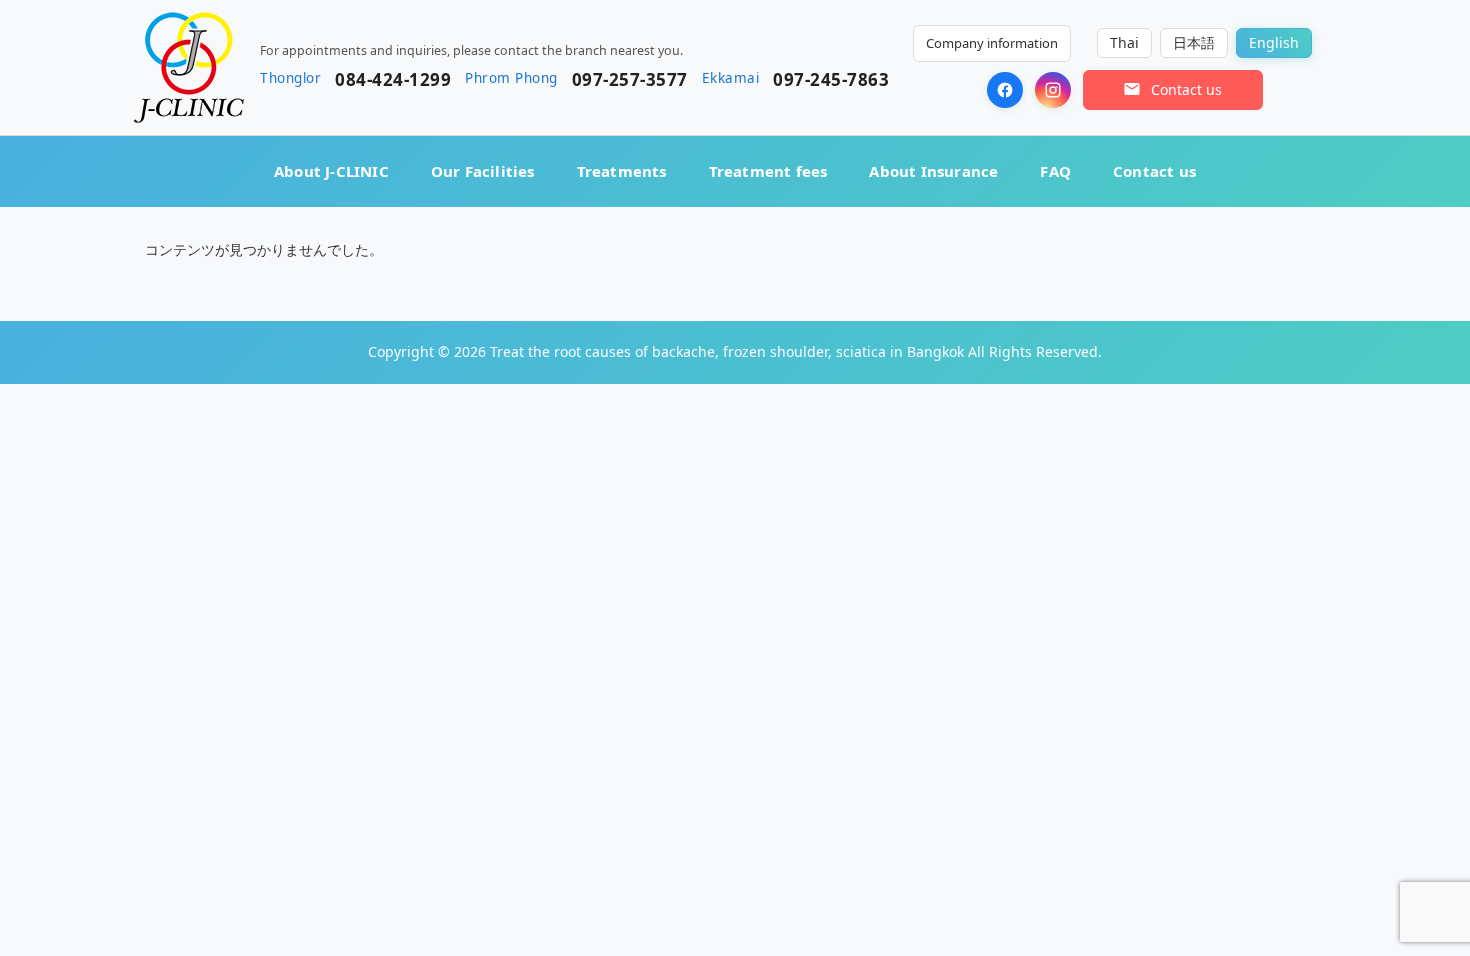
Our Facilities (483, 171)
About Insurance (933, 171)
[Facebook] (1005, 90)
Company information (992, 43)
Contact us (1154, 171)
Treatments (622, 171)
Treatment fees (768, 171)
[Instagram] (1053, 90)
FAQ (1055, 171)
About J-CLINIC (331, 171)
